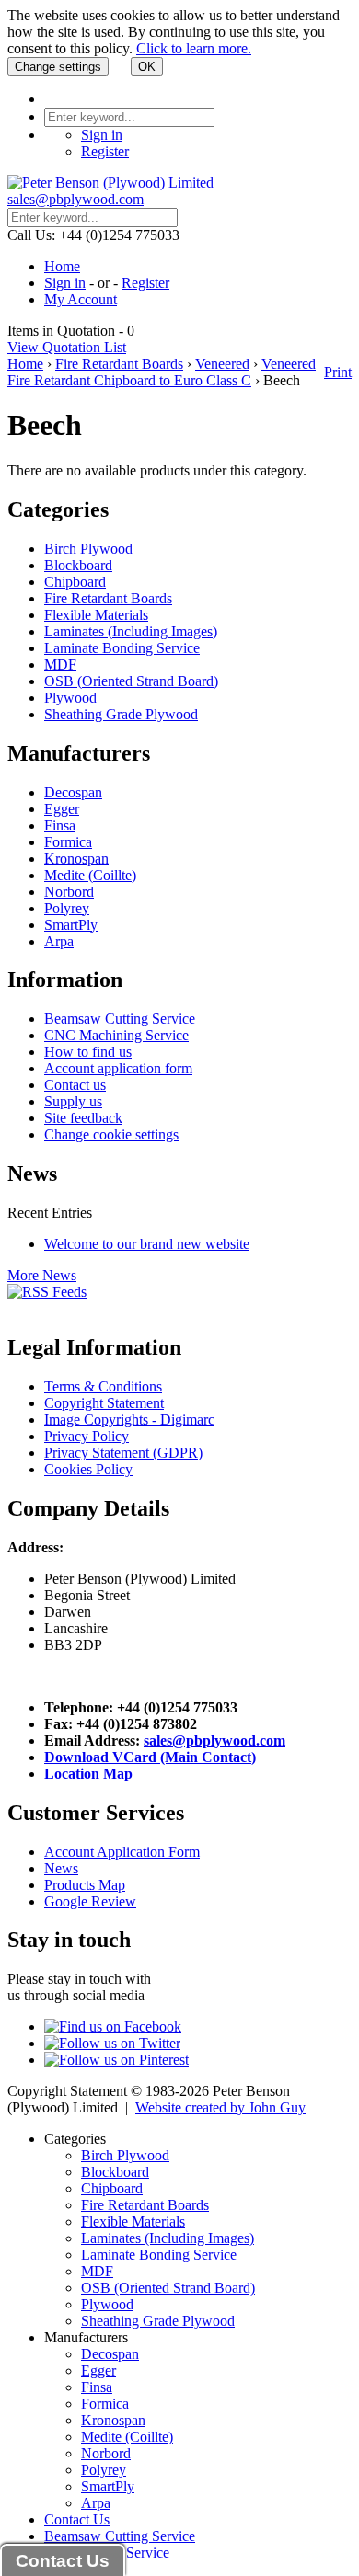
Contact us (75, 1085)
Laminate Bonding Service (122, 648)
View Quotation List (67, 347)
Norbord (69, 892)
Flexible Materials (96, 615)
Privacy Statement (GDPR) (123, 1453)
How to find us (88, 1052)
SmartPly (71, 925)
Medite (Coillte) (90, 875)
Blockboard (78, 565)
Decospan (73, 792)
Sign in (102, 135)
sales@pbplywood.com (75, 199)
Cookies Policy (88, 1469)
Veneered (222, 364)
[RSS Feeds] (47, 1292)
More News (42, 1275)
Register (105, 151)
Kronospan (76, 859)
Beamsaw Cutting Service (120, 1019)
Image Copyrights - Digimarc (129, 1420)
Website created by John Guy (220, 2107)
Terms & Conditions (103, 1386)
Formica (68, 842)
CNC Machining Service (116, 1035)
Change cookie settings (111, 1134)
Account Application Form (122, 1852)
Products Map (85, 1885)
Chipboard (75, 582)
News (61, 1868)
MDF (60, 664)
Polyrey (67, 908)
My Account (81, 299)
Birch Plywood (88, 549)
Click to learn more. (194, 48)
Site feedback (83, 1118)
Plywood (70, 698)
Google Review (90, 1901)
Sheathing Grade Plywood (121, 714)
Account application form (118, 1068)
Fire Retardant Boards (119, 364)
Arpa (59, 941)
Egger (62, 809)
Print (338, 372)
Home (62, 266)
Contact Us (77, 2519)
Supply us (73, 1101)
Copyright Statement (104, 1403)
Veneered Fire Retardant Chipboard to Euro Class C (162, 372)
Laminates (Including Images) (131, 631)
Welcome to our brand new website (147, 1244)
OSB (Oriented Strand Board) (131, 681)
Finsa (60, 825)
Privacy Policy (87, 1436)
